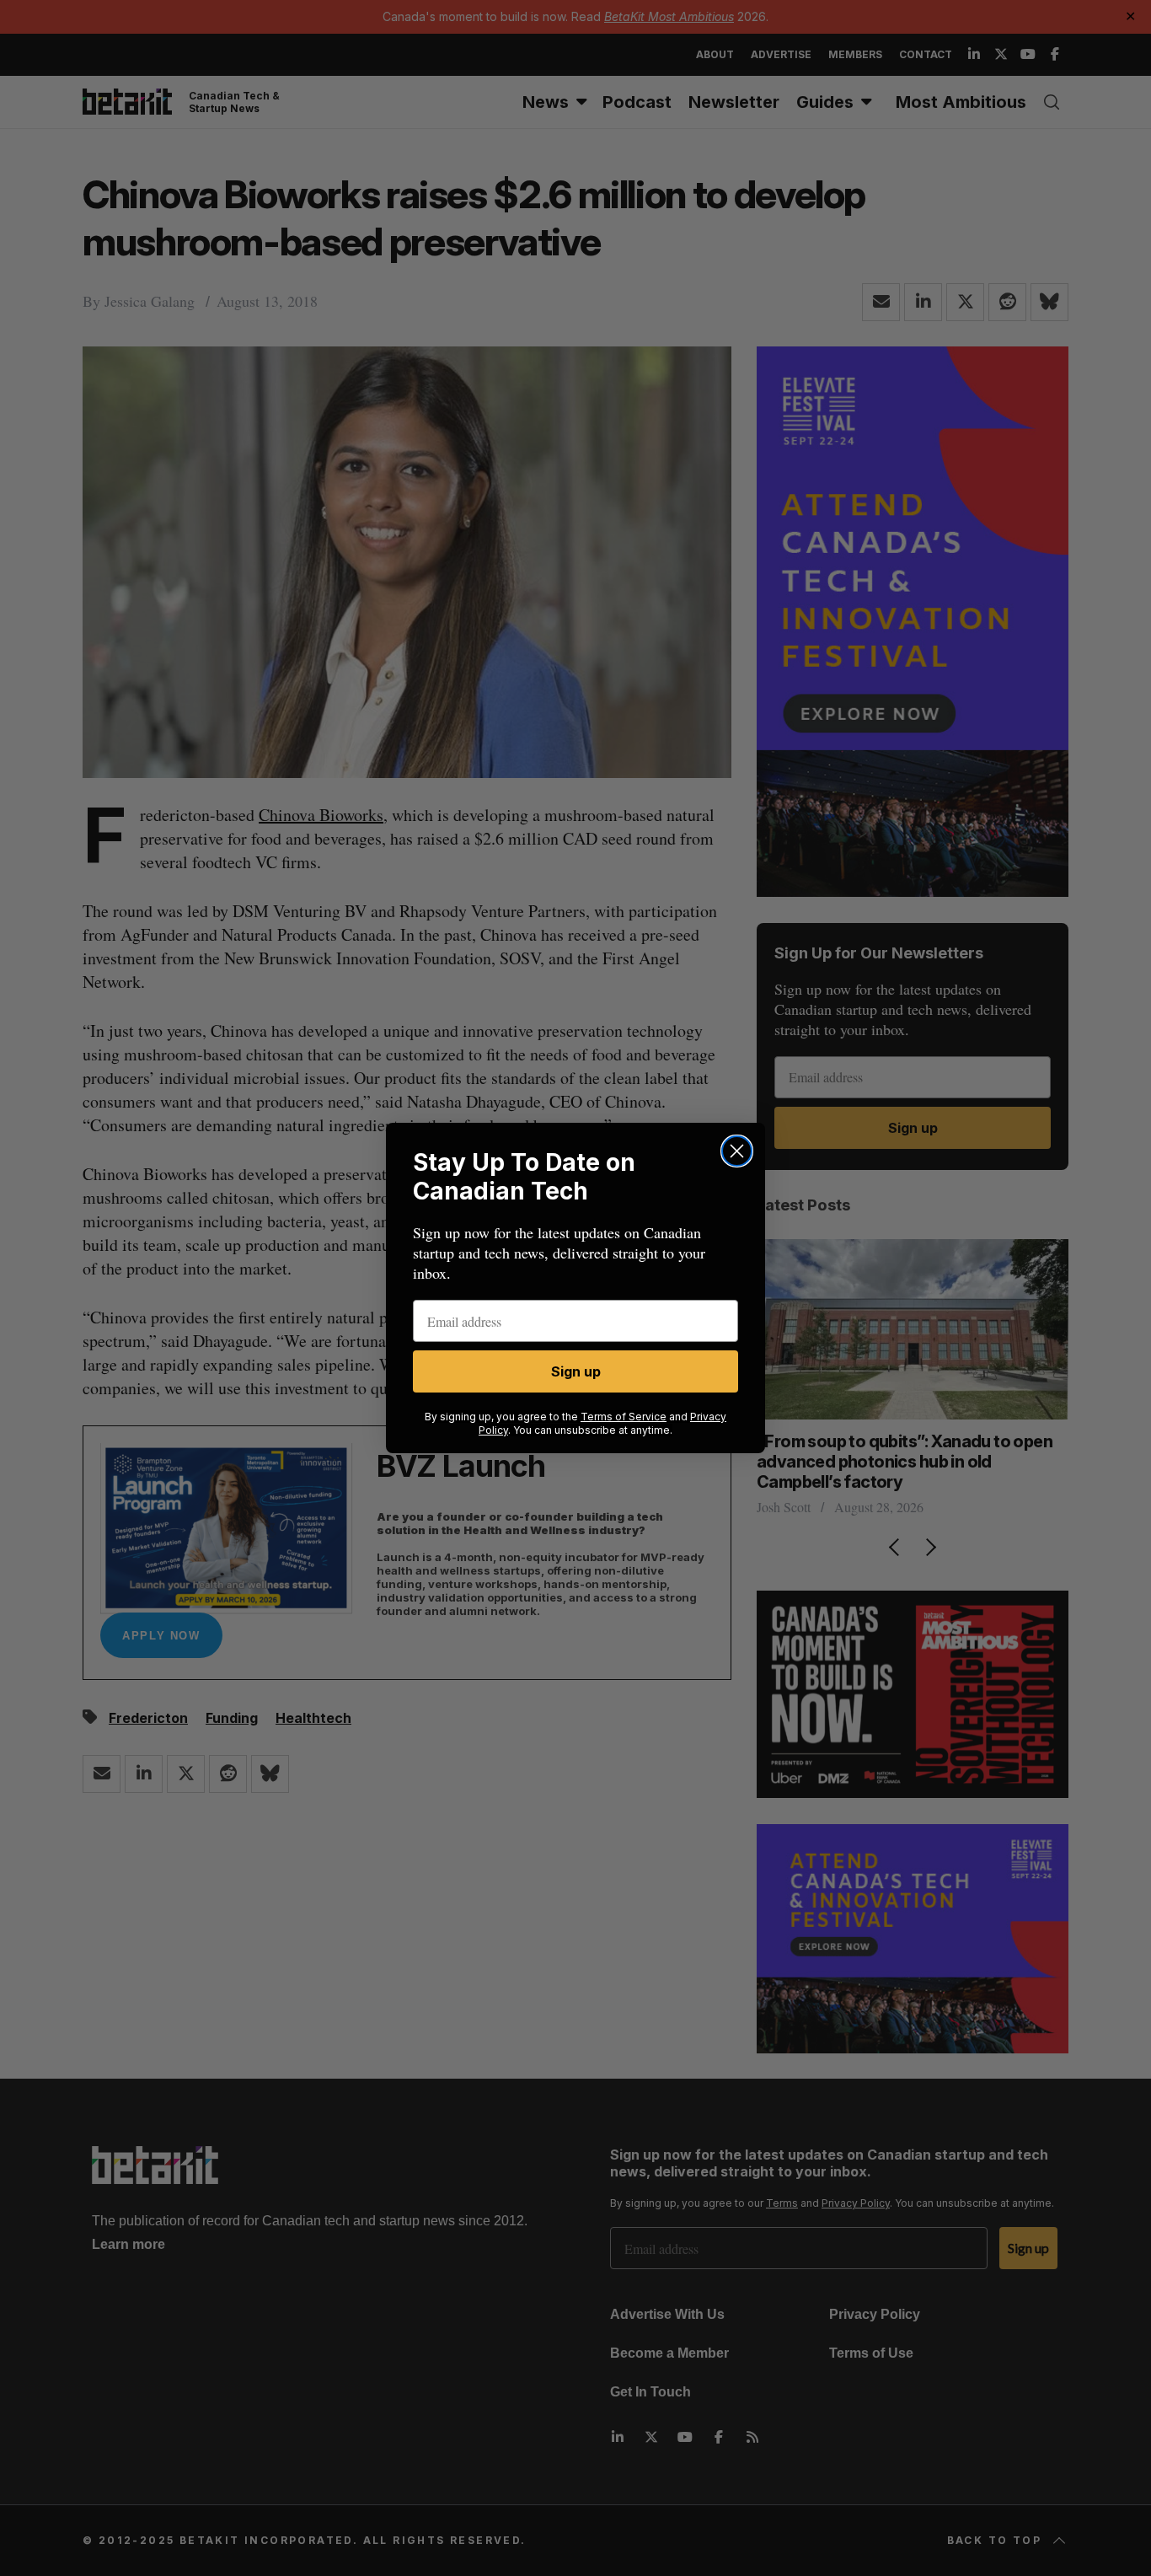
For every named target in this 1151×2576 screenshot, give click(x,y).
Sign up (576, 1371)
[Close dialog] (737, 1151)
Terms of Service (624, 1417)
